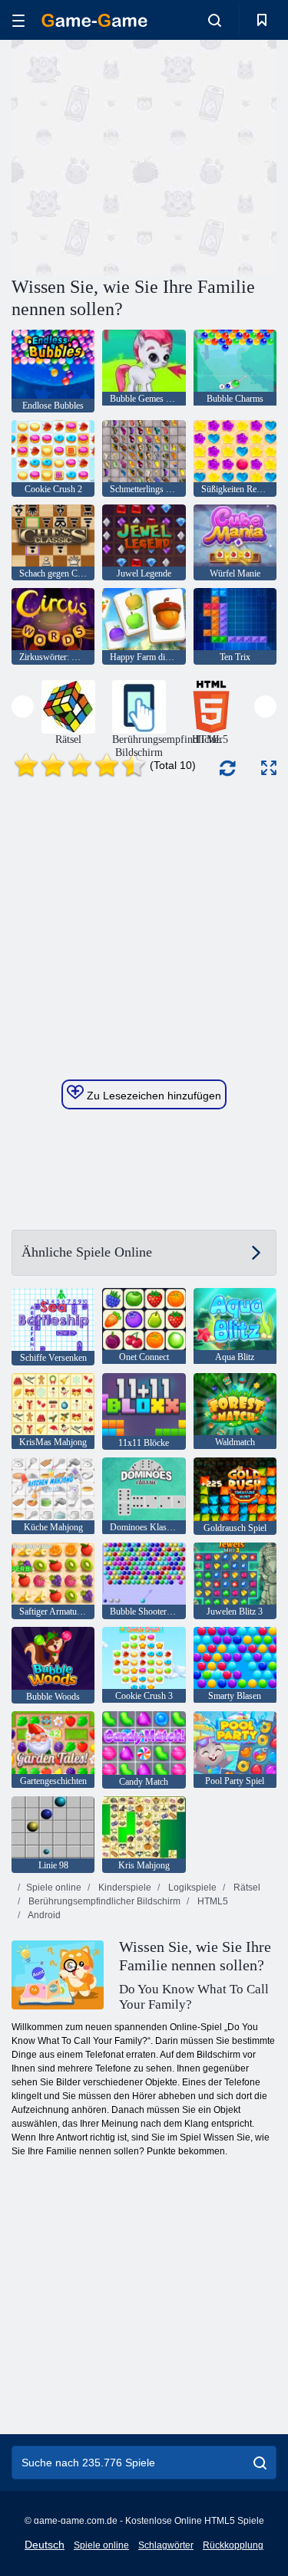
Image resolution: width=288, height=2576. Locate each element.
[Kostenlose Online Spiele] (94, 20)
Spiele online (54, 1888)
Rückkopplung (233, 2545)
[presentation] (23, 706)
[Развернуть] (269, 768)
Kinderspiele (124, 1888)
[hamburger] (18, 20)
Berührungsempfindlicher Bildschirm (103, 1901)
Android (43, 1915)
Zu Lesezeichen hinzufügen (152, 1096)
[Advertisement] (141, 156)
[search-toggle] (215, 20)
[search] (260, 2463)
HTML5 (212, 1901)
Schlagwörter (166, 2545)
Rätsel (246, 1888)
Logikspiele (191, 1888)
